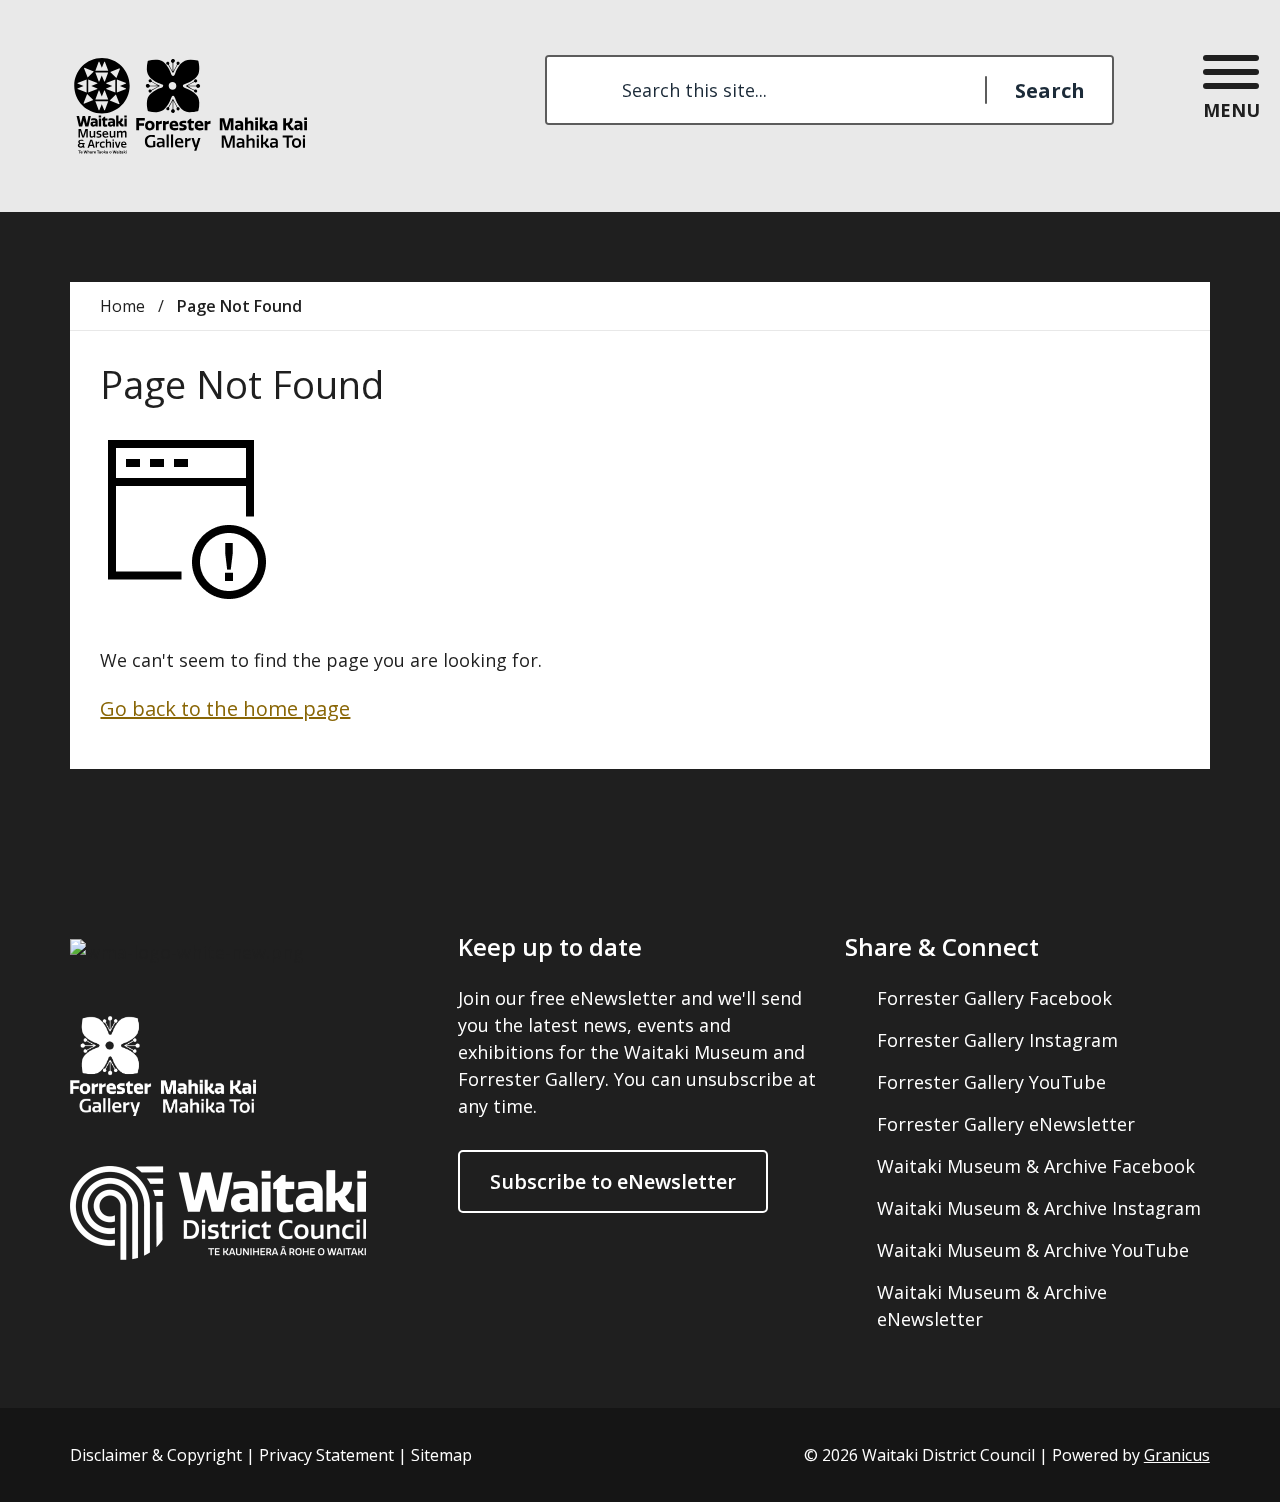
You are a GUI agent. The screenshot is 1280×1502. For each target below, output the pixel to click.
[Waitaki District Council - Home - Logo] (188, 108)
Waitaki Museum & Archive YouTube (1033, 1250)
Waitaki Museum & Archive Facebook (1036, 1166)
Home (122, 306)
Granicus (1177, 1455)
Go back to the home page (225, 708)
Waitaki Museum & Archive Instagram (1039, 1208)
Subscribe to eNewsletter (613, 1181)
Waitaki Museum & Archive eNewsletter (992, 1305)
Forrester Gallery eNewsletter (1006, 1124)
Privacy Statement (326, 1455)
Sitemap (441, 1455)
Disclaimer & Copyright (156, 1455)
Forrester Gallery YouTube (991, 1082)
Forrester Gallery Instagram (997, 1040)
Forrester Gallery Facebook (994, 998)
